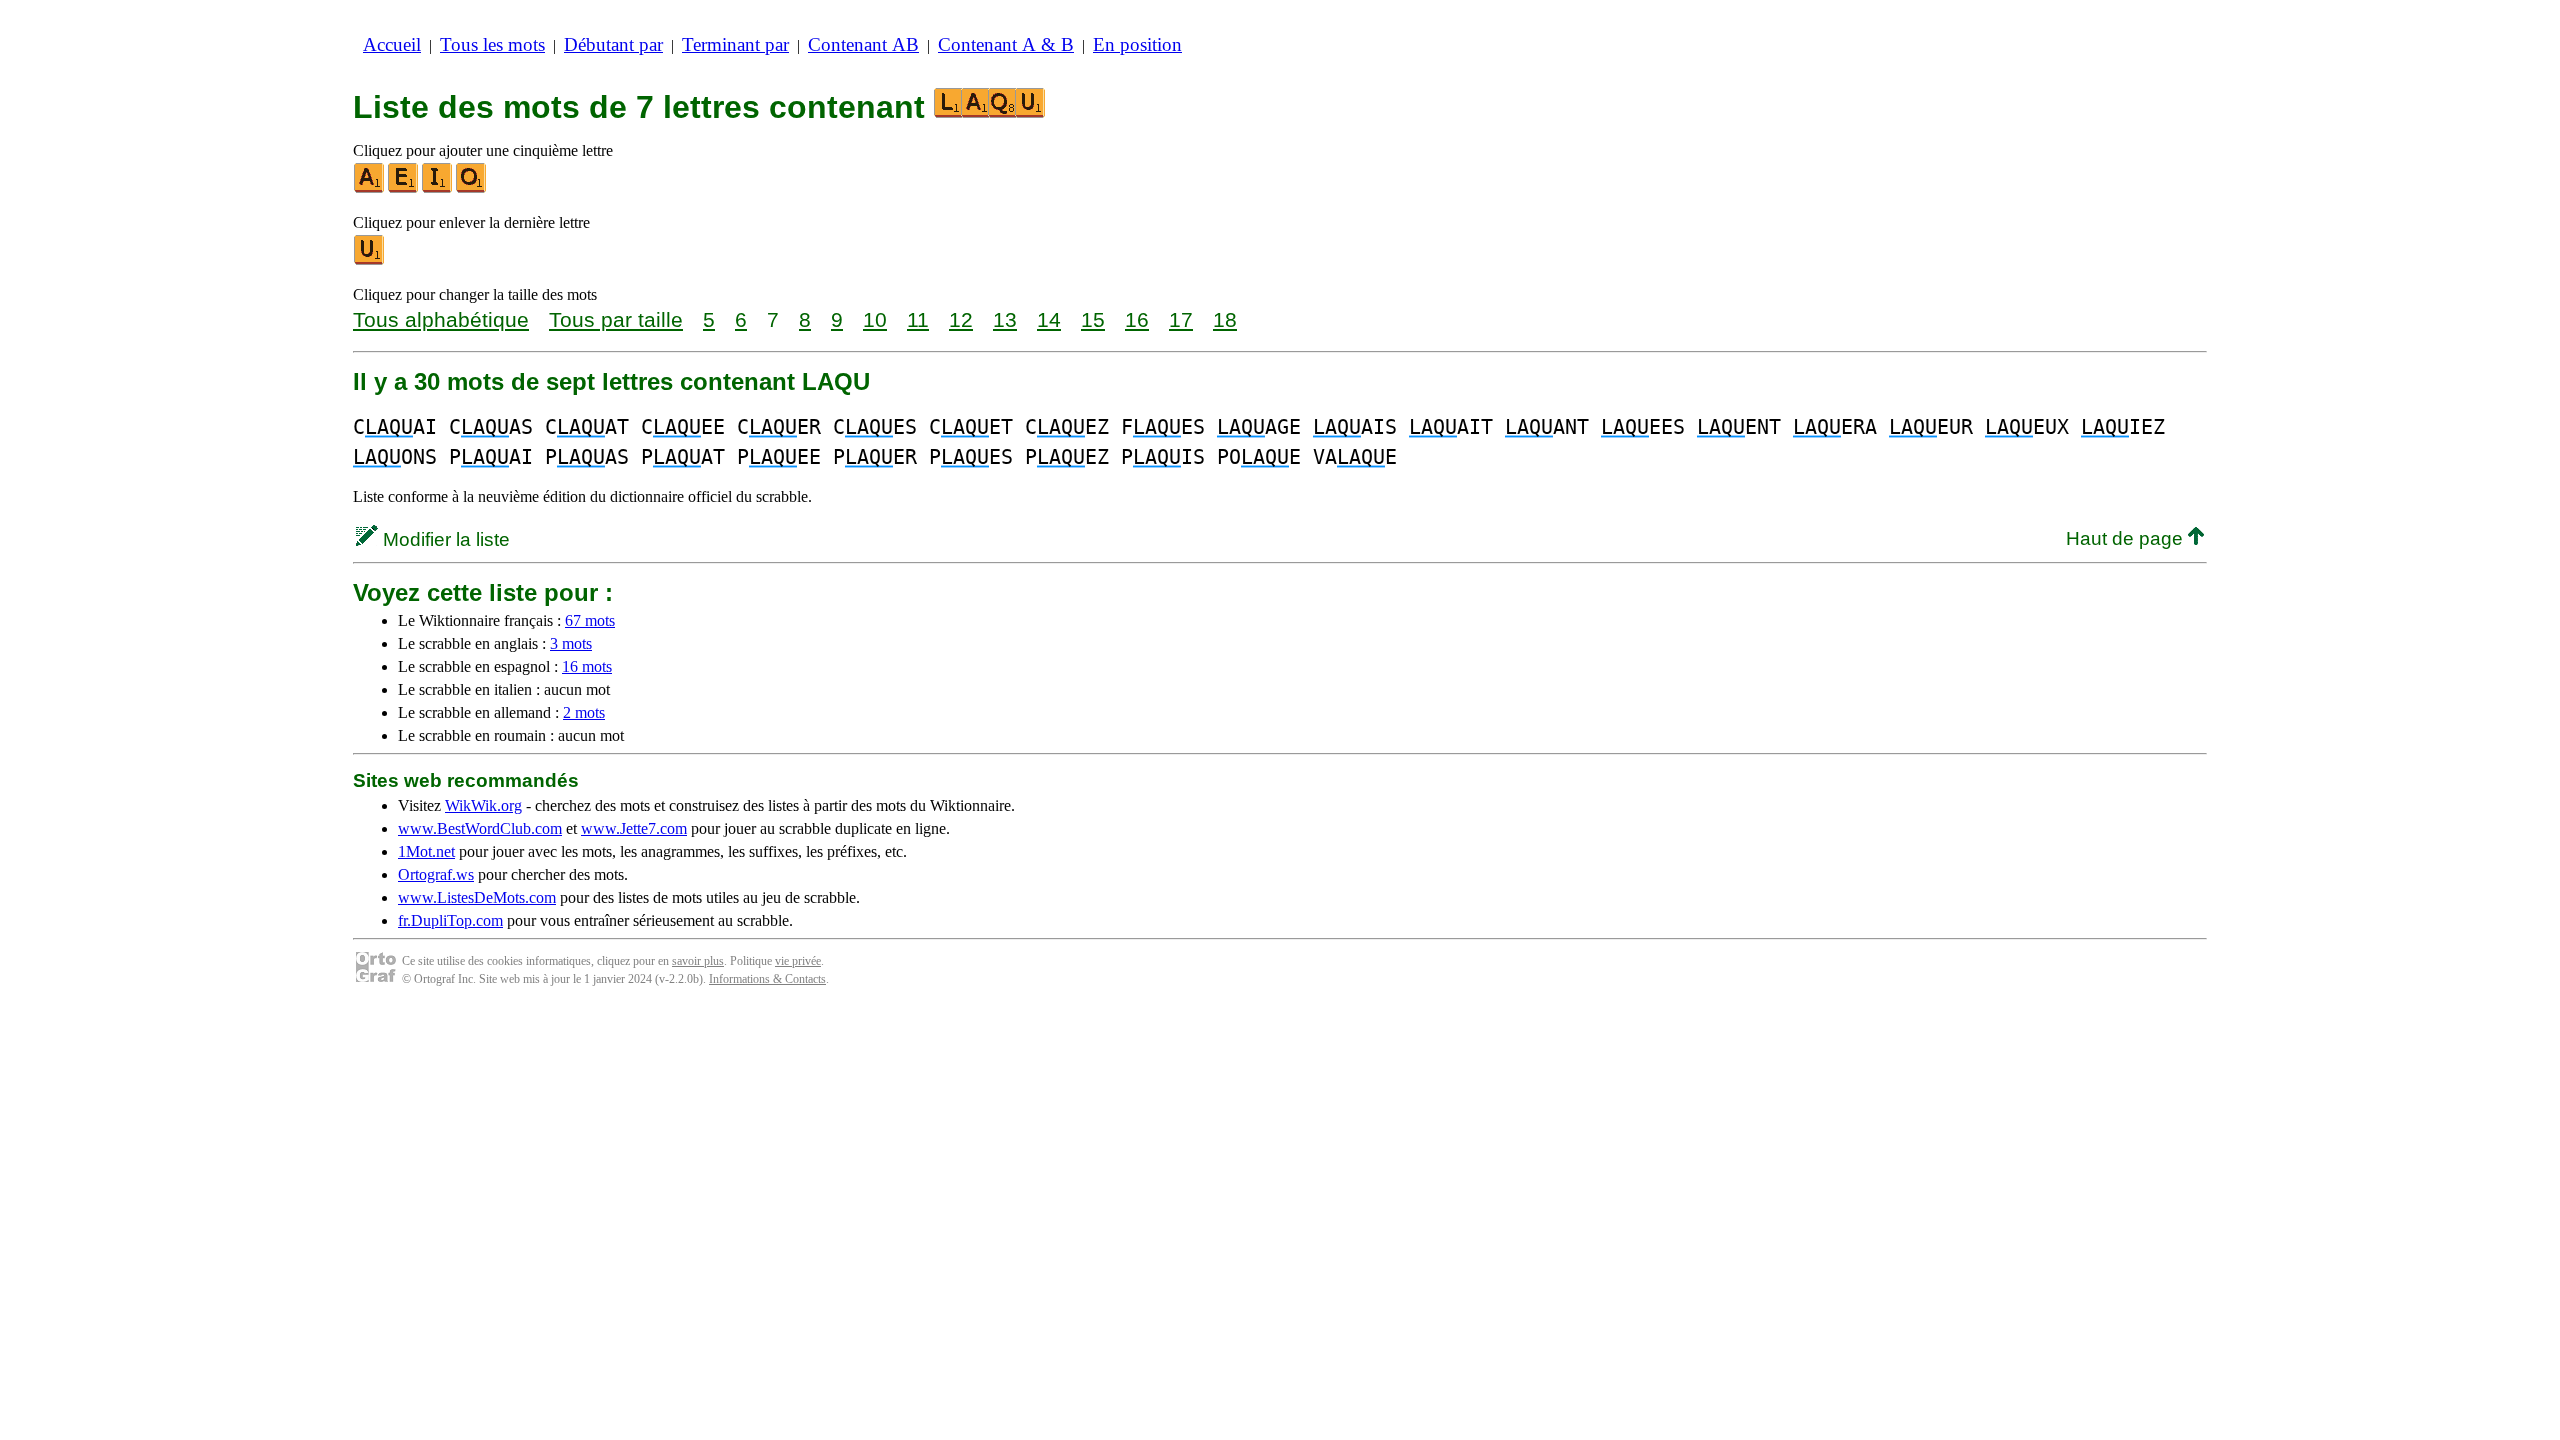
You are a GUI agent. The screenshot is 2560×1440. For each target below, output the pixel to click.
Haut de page (2127, 538)
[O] (472, 188)
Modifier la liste (444, 539)
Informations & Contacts (767, 979)
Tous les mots (492, 44)
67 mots (590, 620)
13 (1005, 319)
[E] (404, 188)
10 (875, 319)
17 (1181, 319)
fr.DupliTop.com (450, 920)
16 (1137, 319)
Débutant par (613, 44)
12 (961, 319)
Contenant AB (863, 44)
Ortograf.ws (436, 874)
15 (1093, 319)
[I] (438, 188)
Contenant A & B (1006, 44)
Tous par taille (616, 319)
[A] (370, 188)
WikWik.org (483, 805)
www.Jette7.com (634, 828)
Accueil (392, 44)
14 (1049, 319)
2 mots (584, 712)
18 (1225, 319)
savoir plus (698, 961)
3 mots (571, 643)
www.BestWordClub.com (480, 828)
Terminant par (735, 44)
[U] (370, 260)
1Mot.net (426, 851)
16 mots (587, 666)
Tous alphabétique (441, 319)
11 (918, 319)
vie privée (798, 961)
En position (1137, 44)
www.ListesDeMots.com (477, 897)
